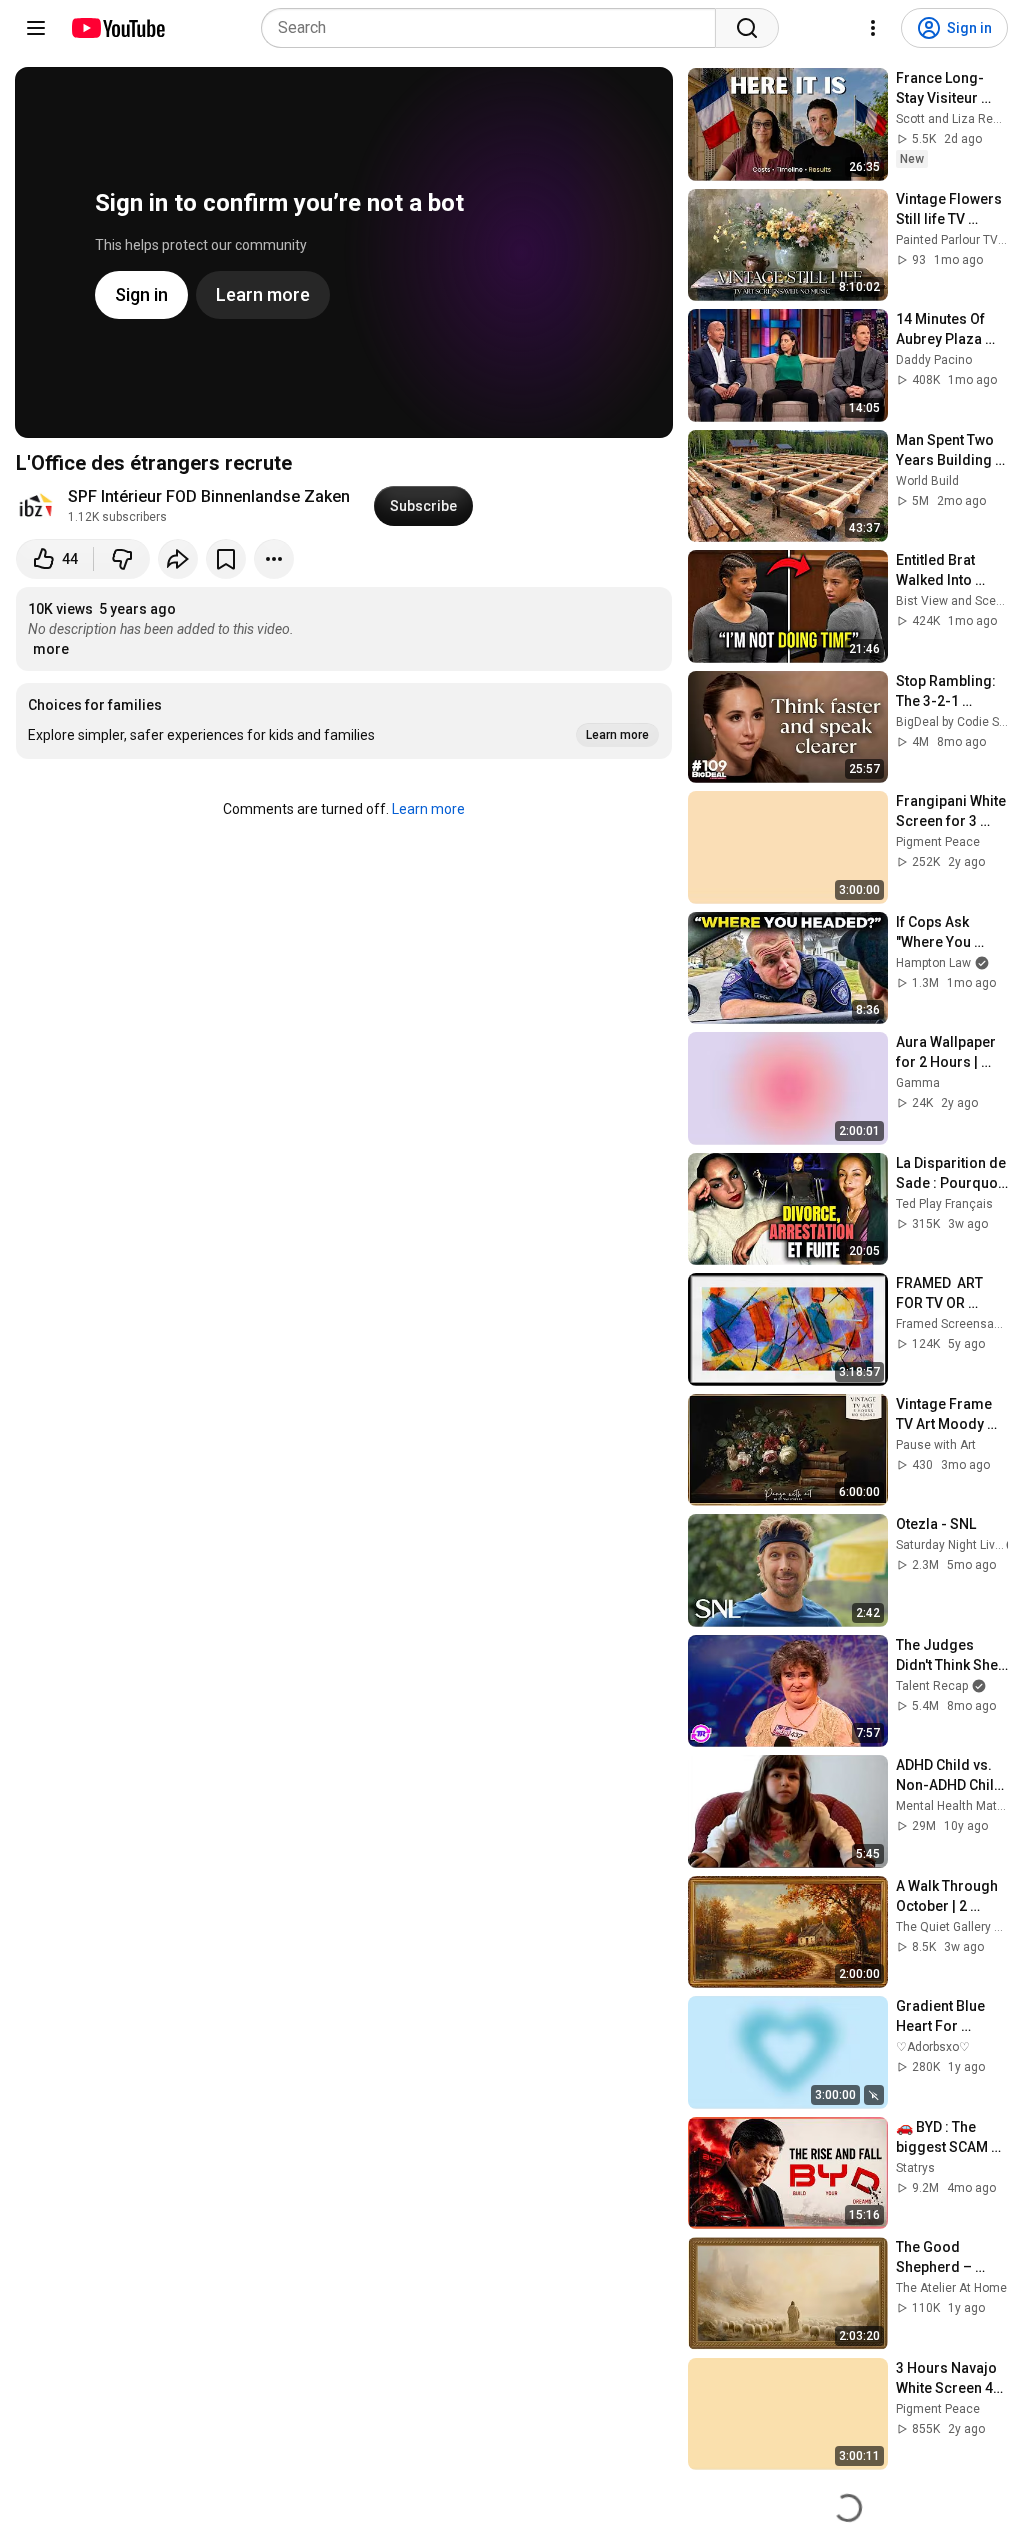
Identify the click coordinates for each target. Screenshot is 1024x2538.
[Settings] (873, 28)
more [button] (51, 649)
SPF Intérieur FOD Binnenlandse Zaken (209, 496)
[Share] (178, 559)
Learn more (428, 809)
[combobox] (494, 28)
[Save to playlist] (226, 559)
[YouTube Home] (117, 28)
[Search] (747, 28)
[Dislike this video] (122, 559)
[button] (344, 721)
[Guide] (36, 28)
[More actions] (274, 559)
